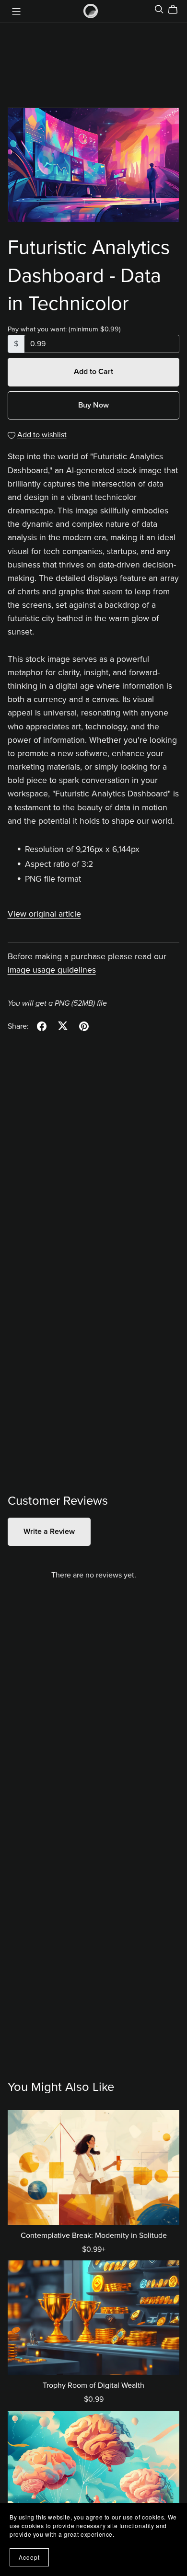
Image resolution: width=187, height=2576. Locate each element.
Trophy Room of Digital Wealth (93, 2385)
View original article (44, 914)
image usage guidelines (52, 970)
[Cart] (177, 10)
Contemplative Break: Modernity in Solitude (94, 2236)
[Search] (159, 9)
